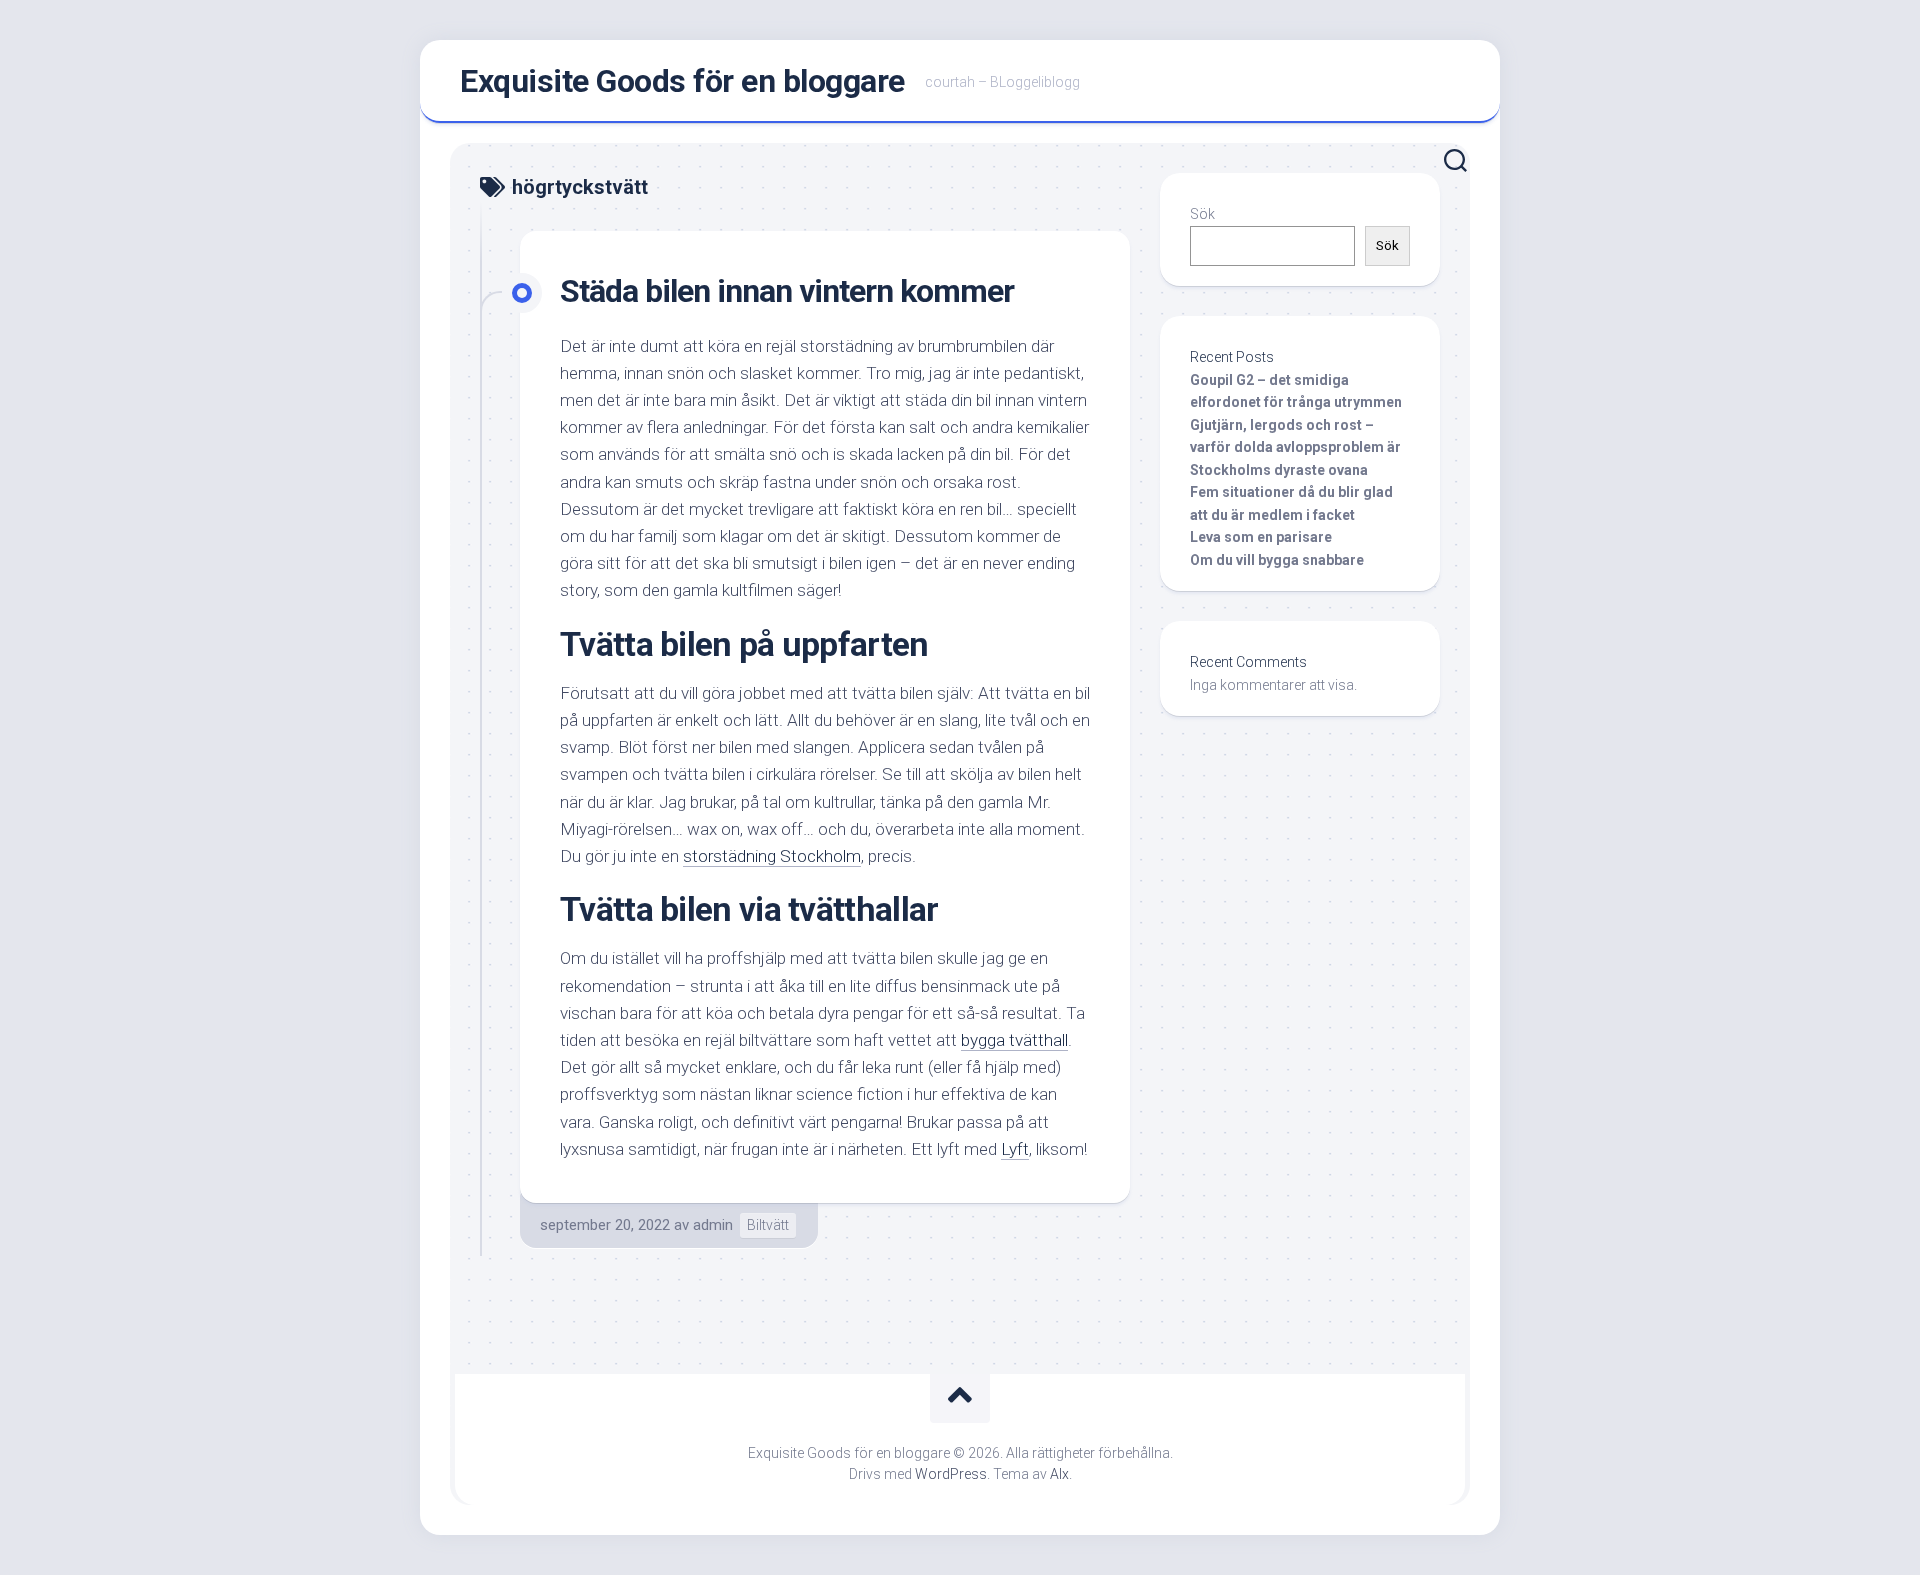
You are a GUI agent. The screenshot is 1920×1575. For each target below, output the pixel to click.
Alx (1059, 1474)
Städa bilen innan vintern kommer (787, 291)
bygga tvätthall (1014, 1040)
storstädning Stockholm (772, 856)
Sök (1202, 214)
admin (713, 1225)
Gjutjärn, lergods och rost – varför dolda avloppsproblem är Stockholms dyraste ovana (1295, 447)
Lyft (1015, 1149)
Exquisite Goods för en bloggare (682, 81)
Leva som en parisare (1261, 537)
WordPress (951, 1474)
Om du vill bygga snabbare (1277, 560)
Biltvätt (768, 1225)
